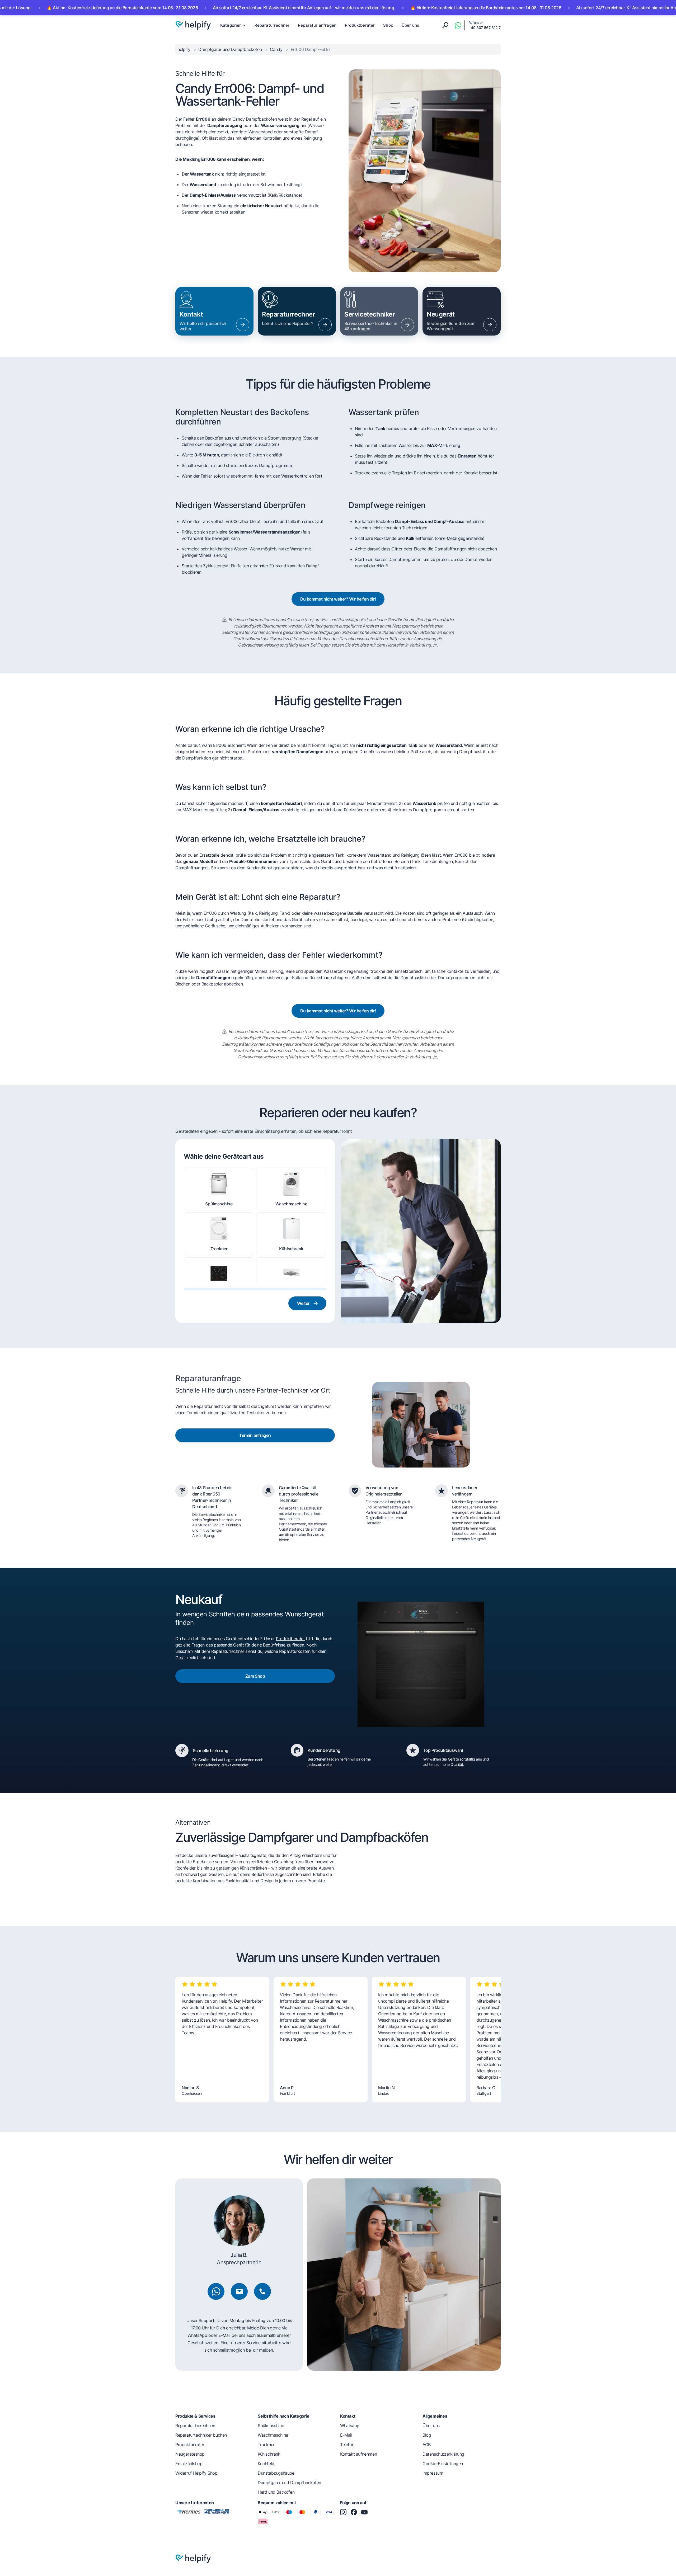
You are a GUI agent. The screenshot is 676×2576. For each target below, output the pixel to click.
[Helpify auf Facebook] (354, 2512)
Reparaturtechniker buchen (201, 2435)
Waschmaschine (291, 1204)
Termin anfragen (255, 1435)
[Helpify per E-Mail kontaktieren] (239, 2291)
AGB (427, 2445)
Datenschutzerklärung (443, 2454)
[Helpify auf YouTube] (364, 2512)
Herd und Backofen (276, 2492)
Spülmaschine (219, 1204)
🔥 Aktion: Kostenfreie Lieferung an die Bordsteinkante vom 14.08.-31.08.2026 (400, 8)
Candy (277, 49)
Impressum (433, 2473)
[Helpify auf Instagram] (343, 2512)
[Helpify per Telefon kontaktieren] (262, 2291)
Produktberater (360, 25)
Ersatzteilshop (189, 2464)
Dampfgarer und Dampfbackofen (289, 2483)
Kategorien (231, 25)
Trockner (219, 1249)
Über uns (410, 25)
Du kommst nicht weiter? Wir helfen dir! (338, 599)
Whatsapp (350, 2426)
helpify (184, 49)
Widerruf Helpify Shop (196, 2473)
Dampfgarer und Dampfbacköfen (231, 49)
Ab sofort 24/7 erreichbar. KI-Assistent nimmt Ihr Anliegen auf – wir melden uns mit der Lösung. (219, 8)
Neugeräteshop (190, 2454)
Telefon (347, 2445)
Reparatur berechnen (195, 2426)
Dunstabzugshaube (291, 1294)
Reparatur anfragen (317, 25)
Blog (427, 2435)
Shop (388, 25)
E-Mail (346, 2435)
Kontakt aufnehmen (358, 2454)
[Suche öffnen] (445, 25)
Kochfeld (219, 1294)
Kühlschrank (291, 1249)
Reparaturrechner (272, 25)
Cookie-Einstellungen (443, 2464)
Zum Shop (255, 1676)
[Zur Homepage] (193, 25)
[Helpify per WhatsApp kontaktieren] (458, 25)
